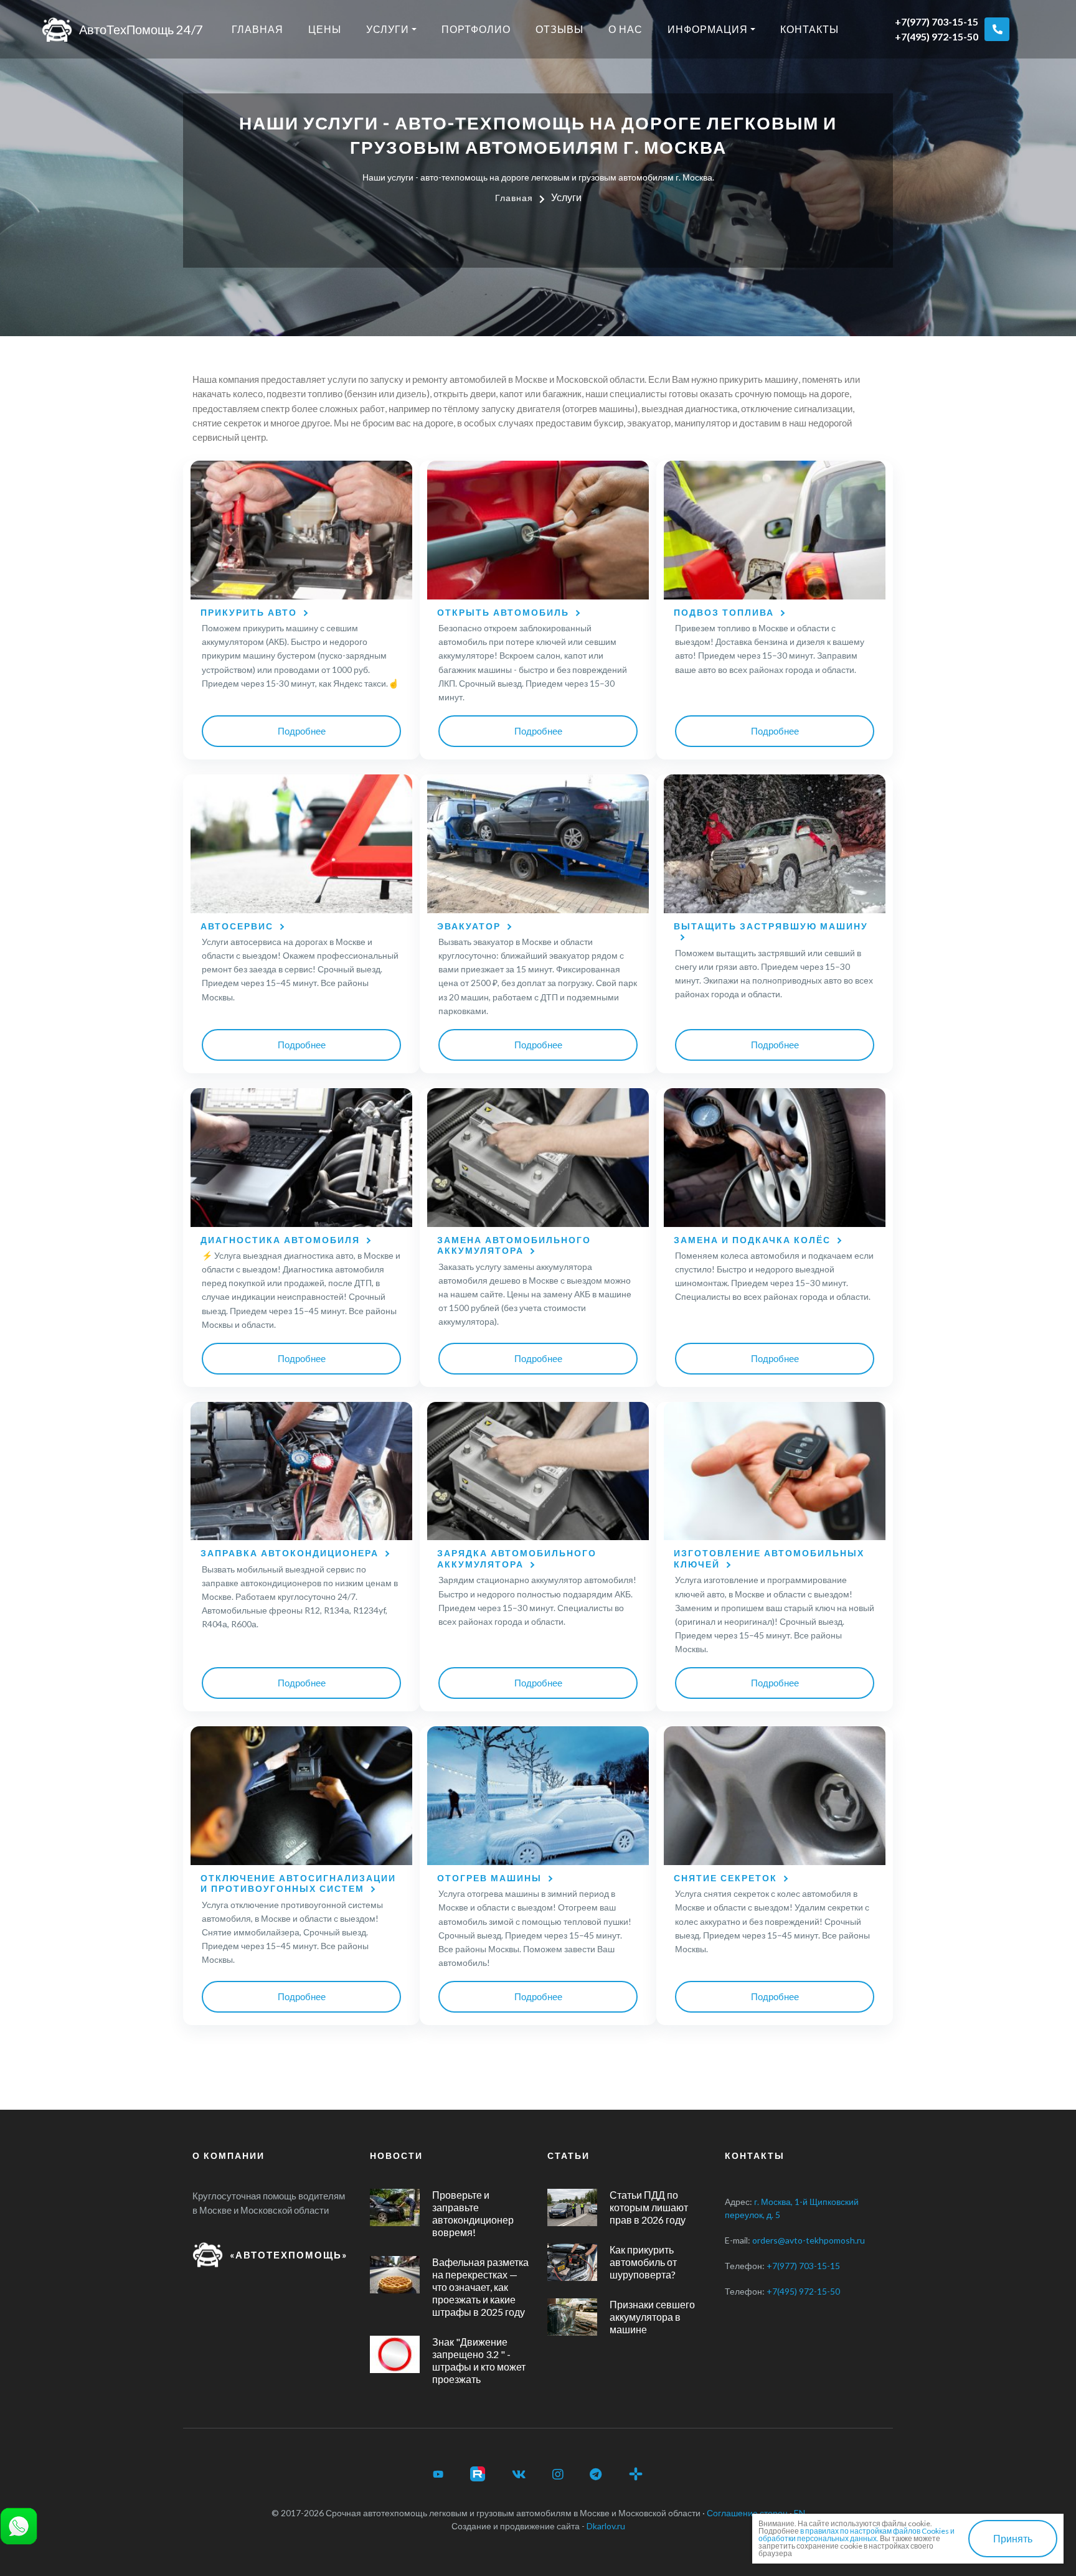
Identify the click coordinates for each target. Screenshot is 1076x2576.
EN (800, 2513)
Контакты (809, 29)
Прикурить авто (249, 612)
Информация (708, 29)
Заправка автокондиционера (290, 1553)
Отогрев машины (489, 1878)
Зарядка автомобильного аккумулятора (517, 1558)
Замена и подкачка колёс (752, 1240)
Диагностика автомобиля (280, 1240)
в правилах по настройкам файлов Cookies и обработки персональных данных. (857, 2535)
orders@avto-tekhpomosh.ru (809, 2240)
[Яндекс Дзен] (636, 2474)
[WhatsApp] (19, 2525)
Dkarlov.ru (606, 2526)
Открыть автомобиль (503, 612)
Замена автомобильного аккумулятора (514, 1245)
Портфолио (476, 29)
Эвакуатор (469, 926)
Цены (325, 29)
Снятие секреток (725, 1878)
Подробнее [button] (302, 731)
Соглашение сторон (747, 2513)
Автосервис (237, 926)
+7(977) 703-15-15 (937, 21)
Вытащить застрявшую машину (771, 926)
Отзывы (559, 29)
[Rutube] (478, 2474)
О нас (625, 29)
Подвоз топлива (724, 612)
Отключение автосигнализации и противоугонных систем (298, 1883)
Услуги (388, 29)
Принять (1013, 2538)
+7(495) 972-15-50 (937, 36)
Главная (257, 29)
